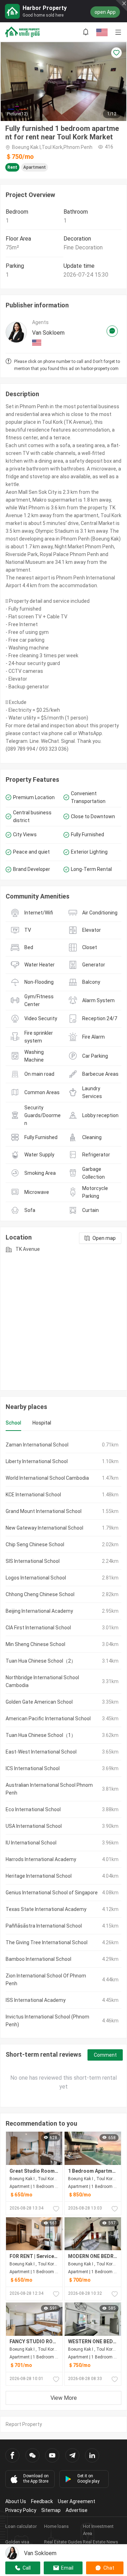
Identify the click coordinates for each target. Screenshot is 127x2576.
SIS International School (33, 1561)
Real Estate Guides (63, 2542)
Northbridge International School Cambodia (42, 1681)
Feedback (42, 2501)
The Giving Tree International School (47, 1942)
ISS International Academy (36, 2000)
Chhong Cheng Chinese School (40, 1594)
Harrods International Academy (41, 1859)
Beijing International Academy (39, 1611)
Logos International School (36, 1578)
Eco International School (33, 1809)
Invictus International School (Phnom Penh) (47, 2021)
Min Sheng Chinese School (35, 1644)
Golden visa (17, 2542)
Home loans (56, 2526)
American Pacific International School (48, 1719)
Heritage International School (39, 1876)
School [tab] (13, 1423)
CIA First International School (38, 1628)
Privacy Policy (21, 2510)
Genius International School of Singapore (52, 1893)
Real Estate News (101, 2542)
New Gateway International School (44, 1528)
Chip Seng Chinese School (35, 1544)
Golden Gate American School (39, 1702)
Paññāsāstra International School (44, 1926)
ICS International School (33, 1768)
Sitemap (51, 2510)
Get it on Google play (88, 2479)
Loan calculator (21, 2526)
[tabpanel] (64, 1735)
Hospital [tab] (42, 1423)
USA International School (34, 1826)
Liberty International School (37, 1461)
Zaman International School (37, 1445)
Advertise (77, 2510)
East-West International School (41, 1752)
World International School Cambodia (47, 1478)
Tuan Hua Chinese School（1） (41, 1735)
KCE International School (33, 1495)
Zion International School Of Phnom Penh (46, 1980)
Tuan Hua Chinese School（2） (41, 1661)
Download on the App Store (36, 2479)
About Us (16, 2501)
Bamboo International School (38, 1959)
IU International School (31, 1843)
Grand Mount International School (44, 1511)
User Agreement (77, 2501)
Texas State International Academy (46, 1909)
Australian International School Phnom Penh (49, 1789)
